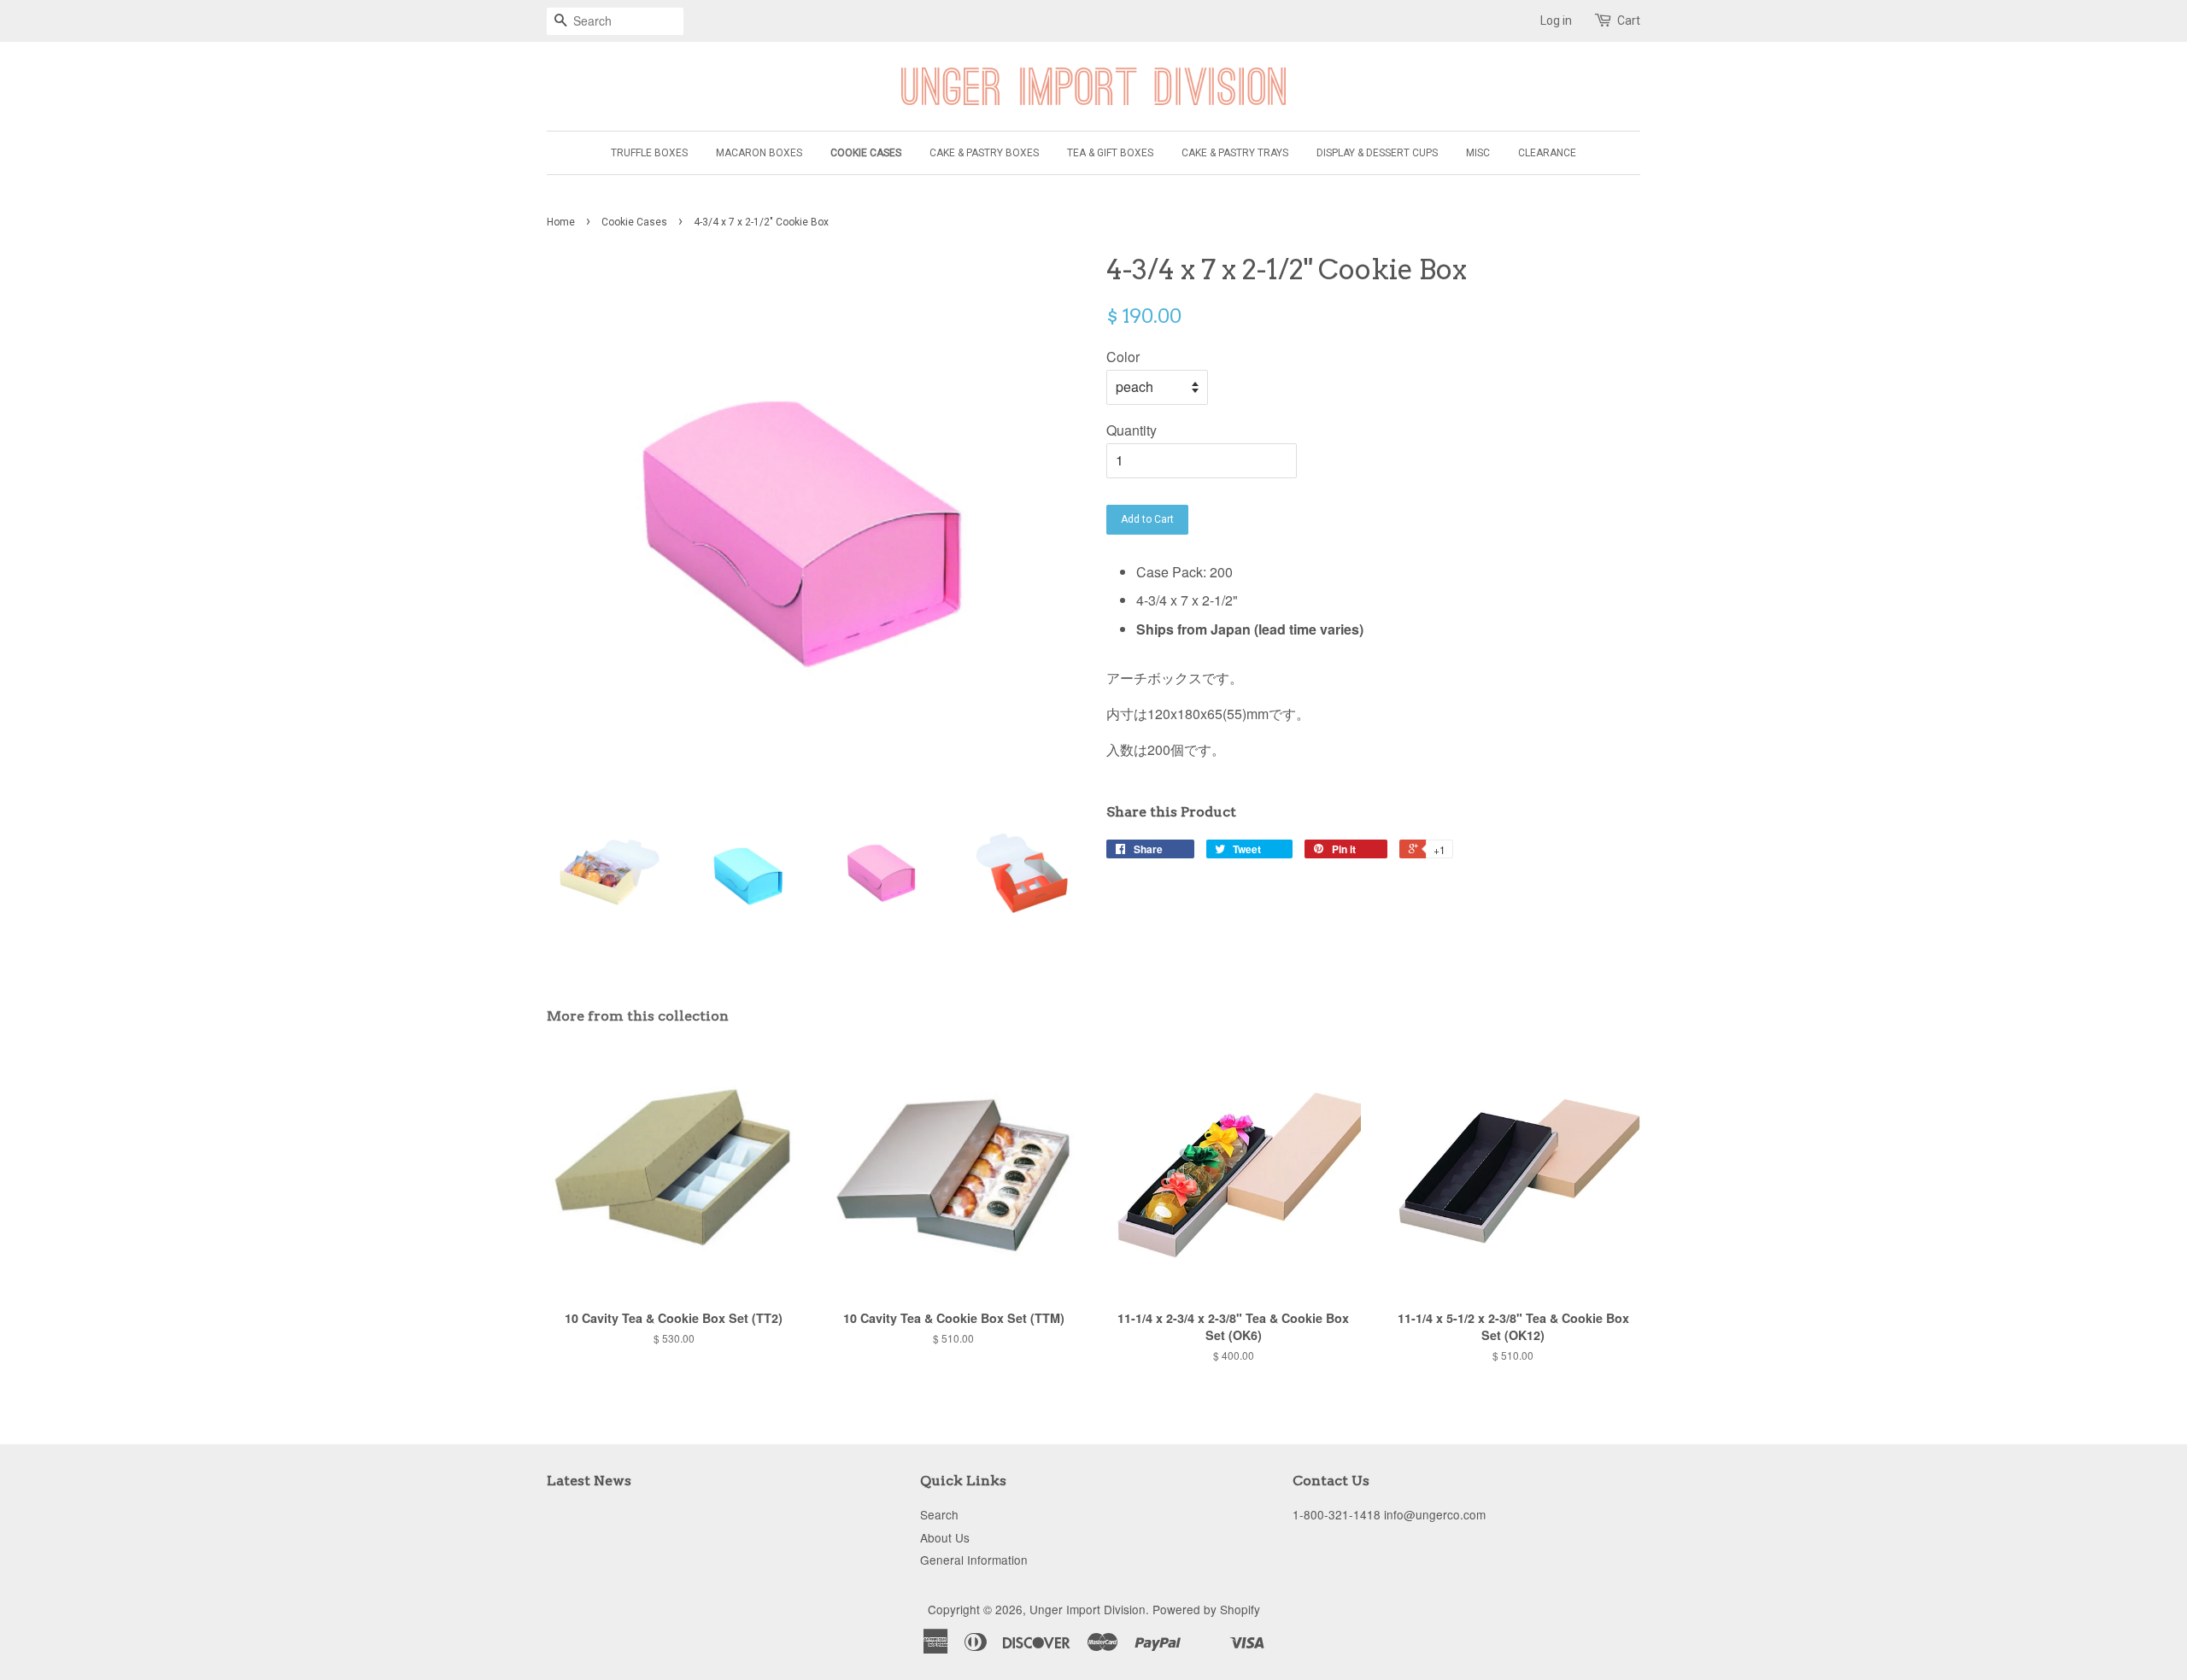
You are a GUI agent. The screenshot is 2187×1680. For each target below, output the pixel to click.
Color (1123, 357)
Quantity (1132, 430)
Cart (1629, 20)
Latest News (589, 1481)
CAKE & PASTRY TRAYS (1235, 153)
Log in (1556, 20)
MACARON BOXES (759, 153)
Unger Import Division (1088, 1609)
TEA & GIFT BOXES (1110, 153)
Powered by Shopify (1206, 1609)
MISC (1478, 153)
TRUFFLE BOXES (649, 153)
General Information (974, 1560)
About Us (945, 1537)
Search (939, 1514)
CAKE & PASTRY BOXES (984, 153)
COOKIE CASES (866, 153)
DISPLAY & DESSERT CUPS (1377, 153)
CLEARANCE (1547, 153)
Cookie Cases (634, 222)
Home (561, 222)
